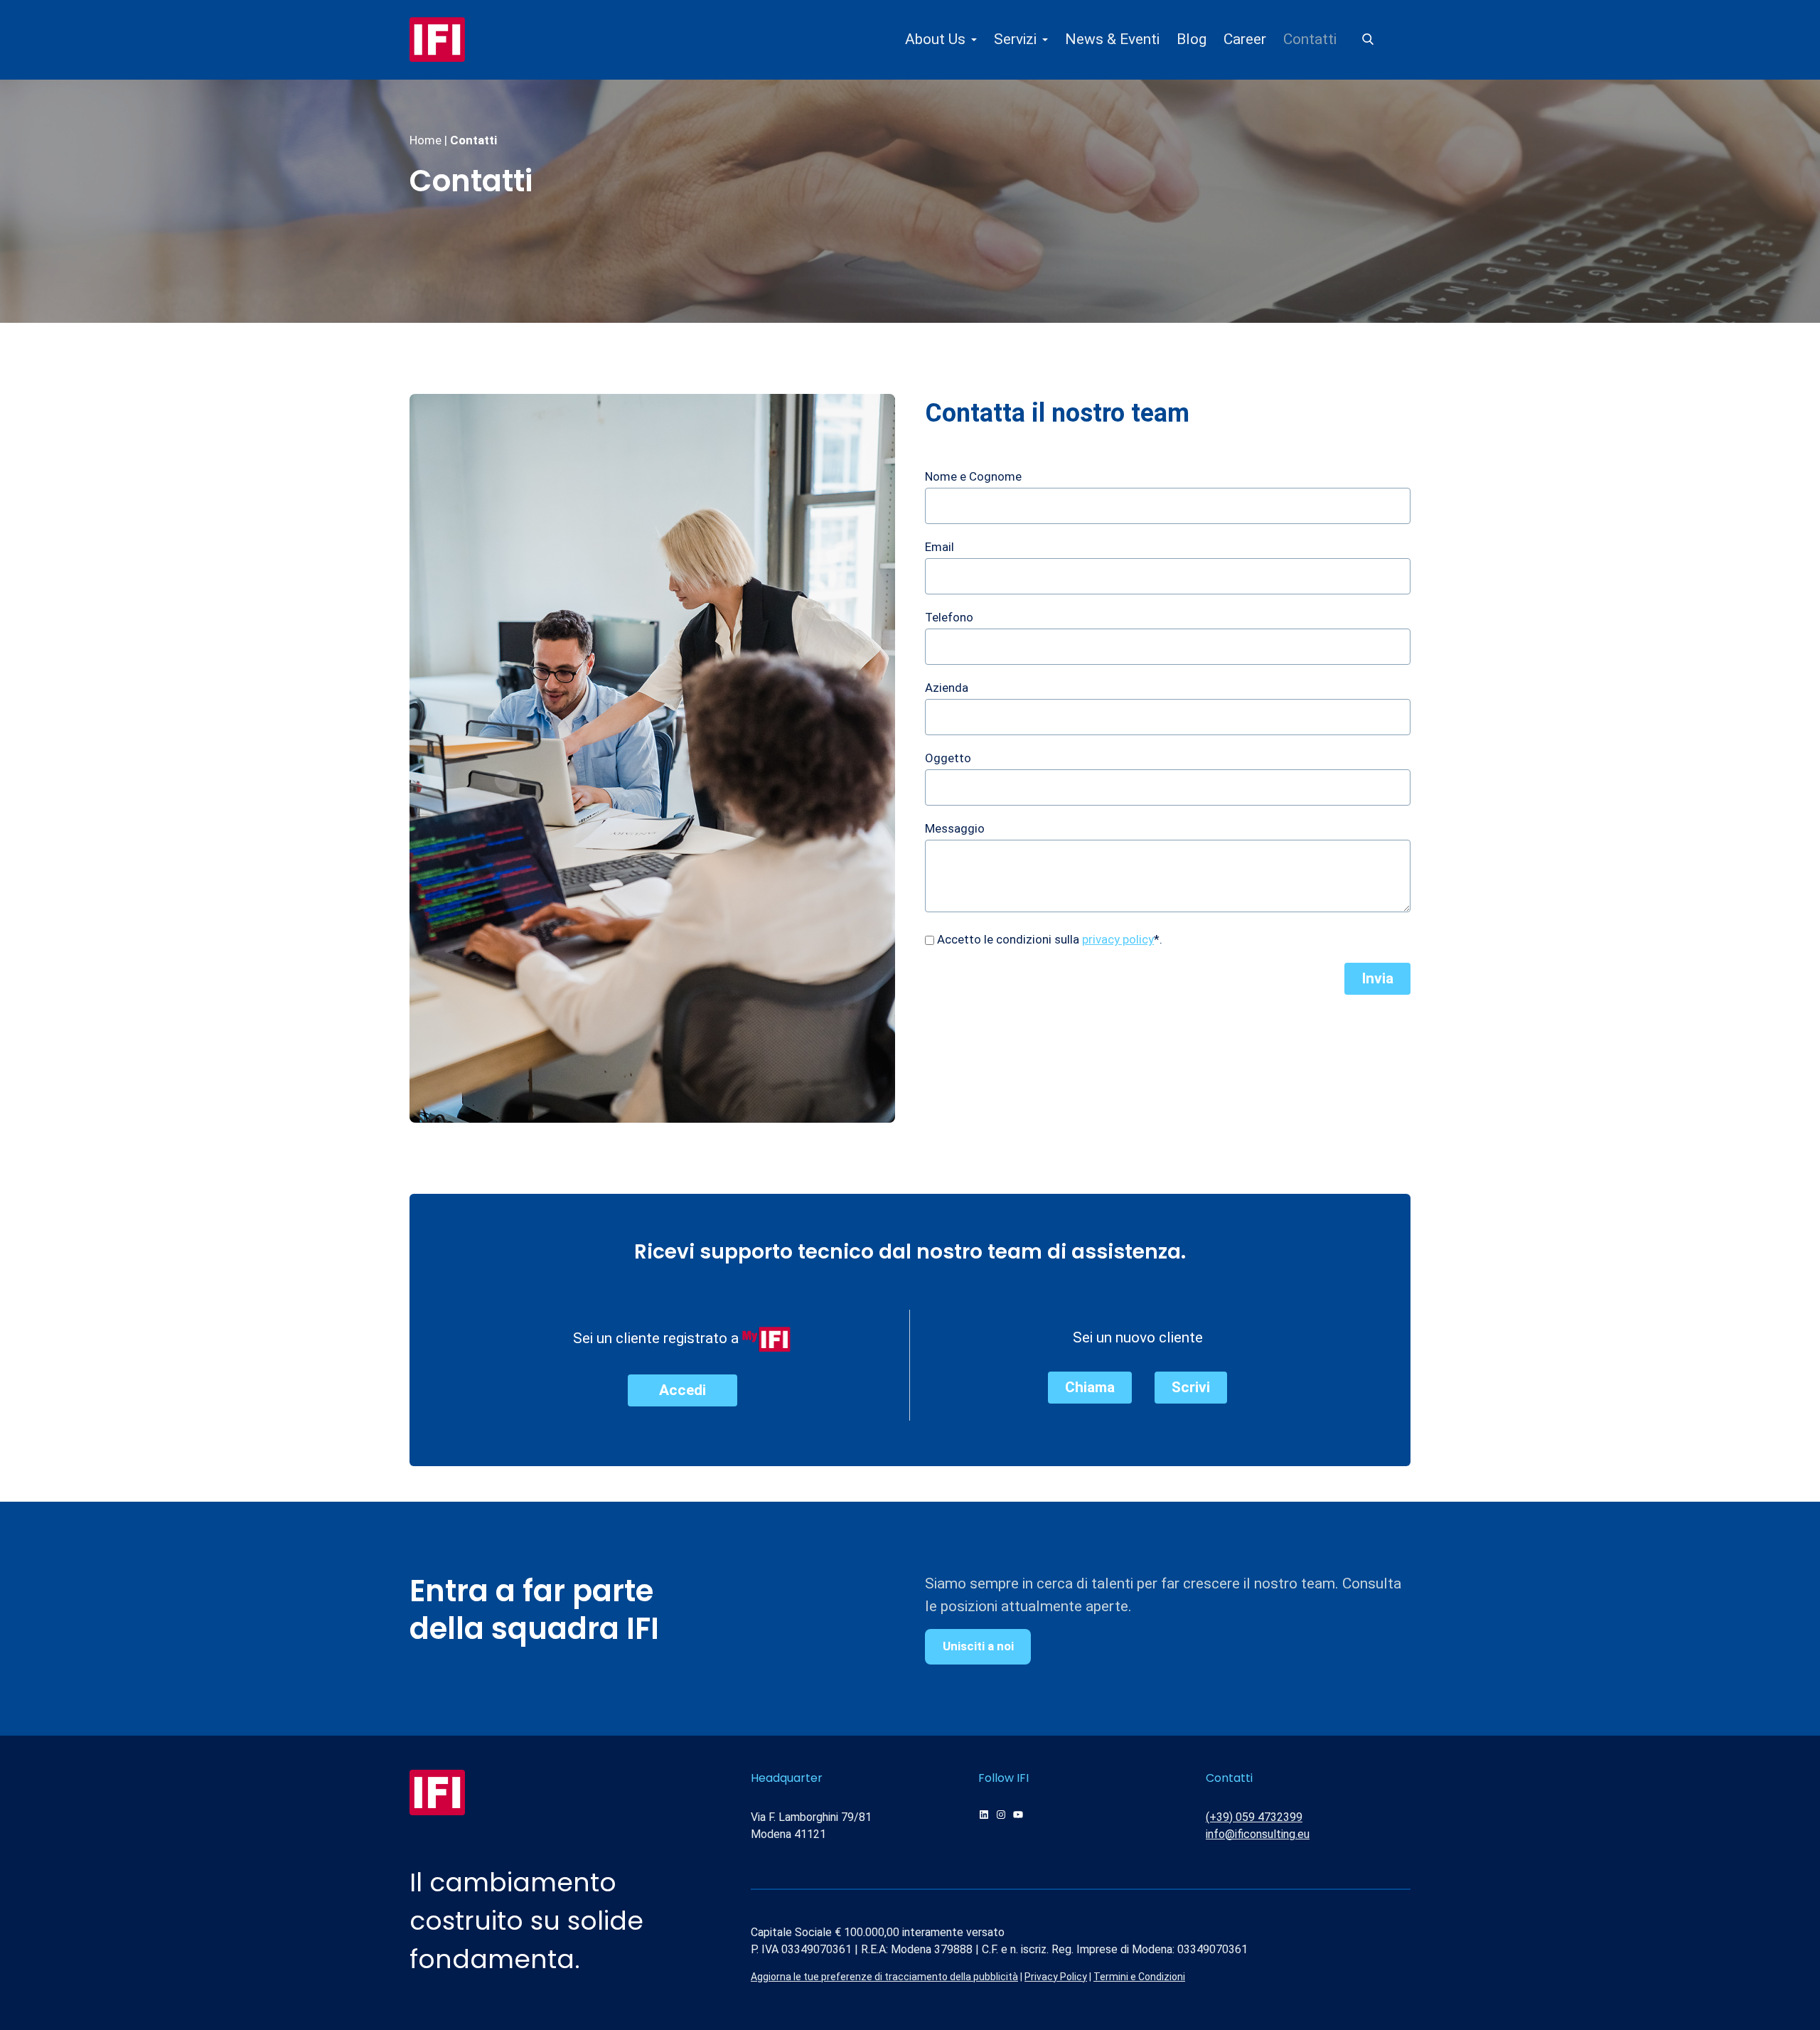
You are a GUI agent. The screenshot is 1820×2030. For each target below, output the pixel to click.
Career (1245, 39)
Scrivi (1191, 1387)
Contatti (1310, 39)
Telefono (949, 617)
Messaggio (955, 828)
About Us (935, 39)
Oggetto (948, 758)
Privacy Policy (1056, 1977)
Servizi (1015, 39)
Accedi (682, 1390)
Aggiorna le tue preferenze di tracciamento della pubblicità (884, 1977)
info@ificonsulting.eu (1258, 1834)
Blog (1192, 39)
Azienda (947, 688)
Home (425, 140)
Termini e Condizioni (1139, 1977)
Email (940, 547)
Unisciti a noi (978, 1646)
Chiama (1090, 1387)
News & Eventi (1112, 39)
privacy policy (1118, 939)
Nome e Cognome (973, 476)
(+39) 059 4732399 (1254, 1817)
